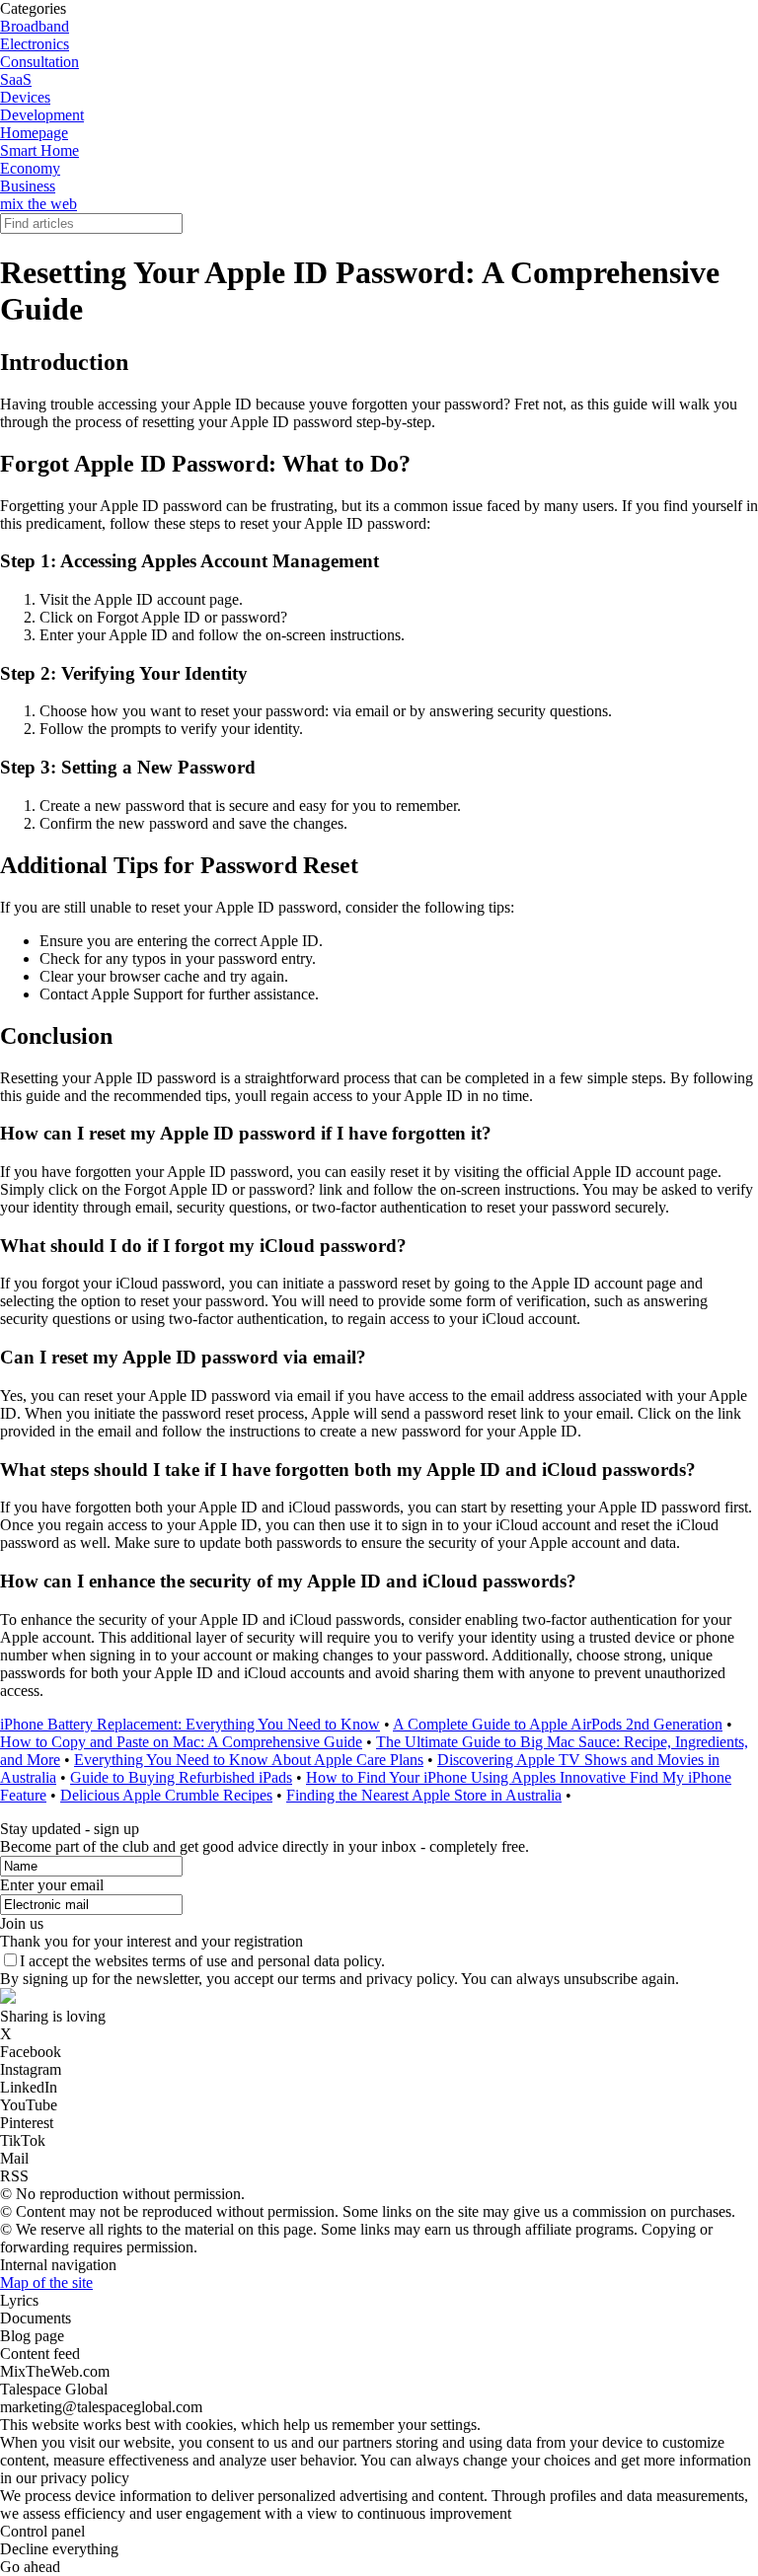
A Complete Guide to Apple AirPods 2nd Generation (558, 1724)
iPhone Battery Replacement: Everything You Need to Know (190, 1724)
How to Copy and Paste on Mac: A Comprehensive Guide (181, 1742)
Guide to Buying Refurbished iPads (181, 1777)
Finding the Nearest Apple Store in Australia (424, 1795)
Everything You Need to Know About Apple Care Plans (249, 1760)
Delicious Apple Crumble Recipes (166, 1795)
